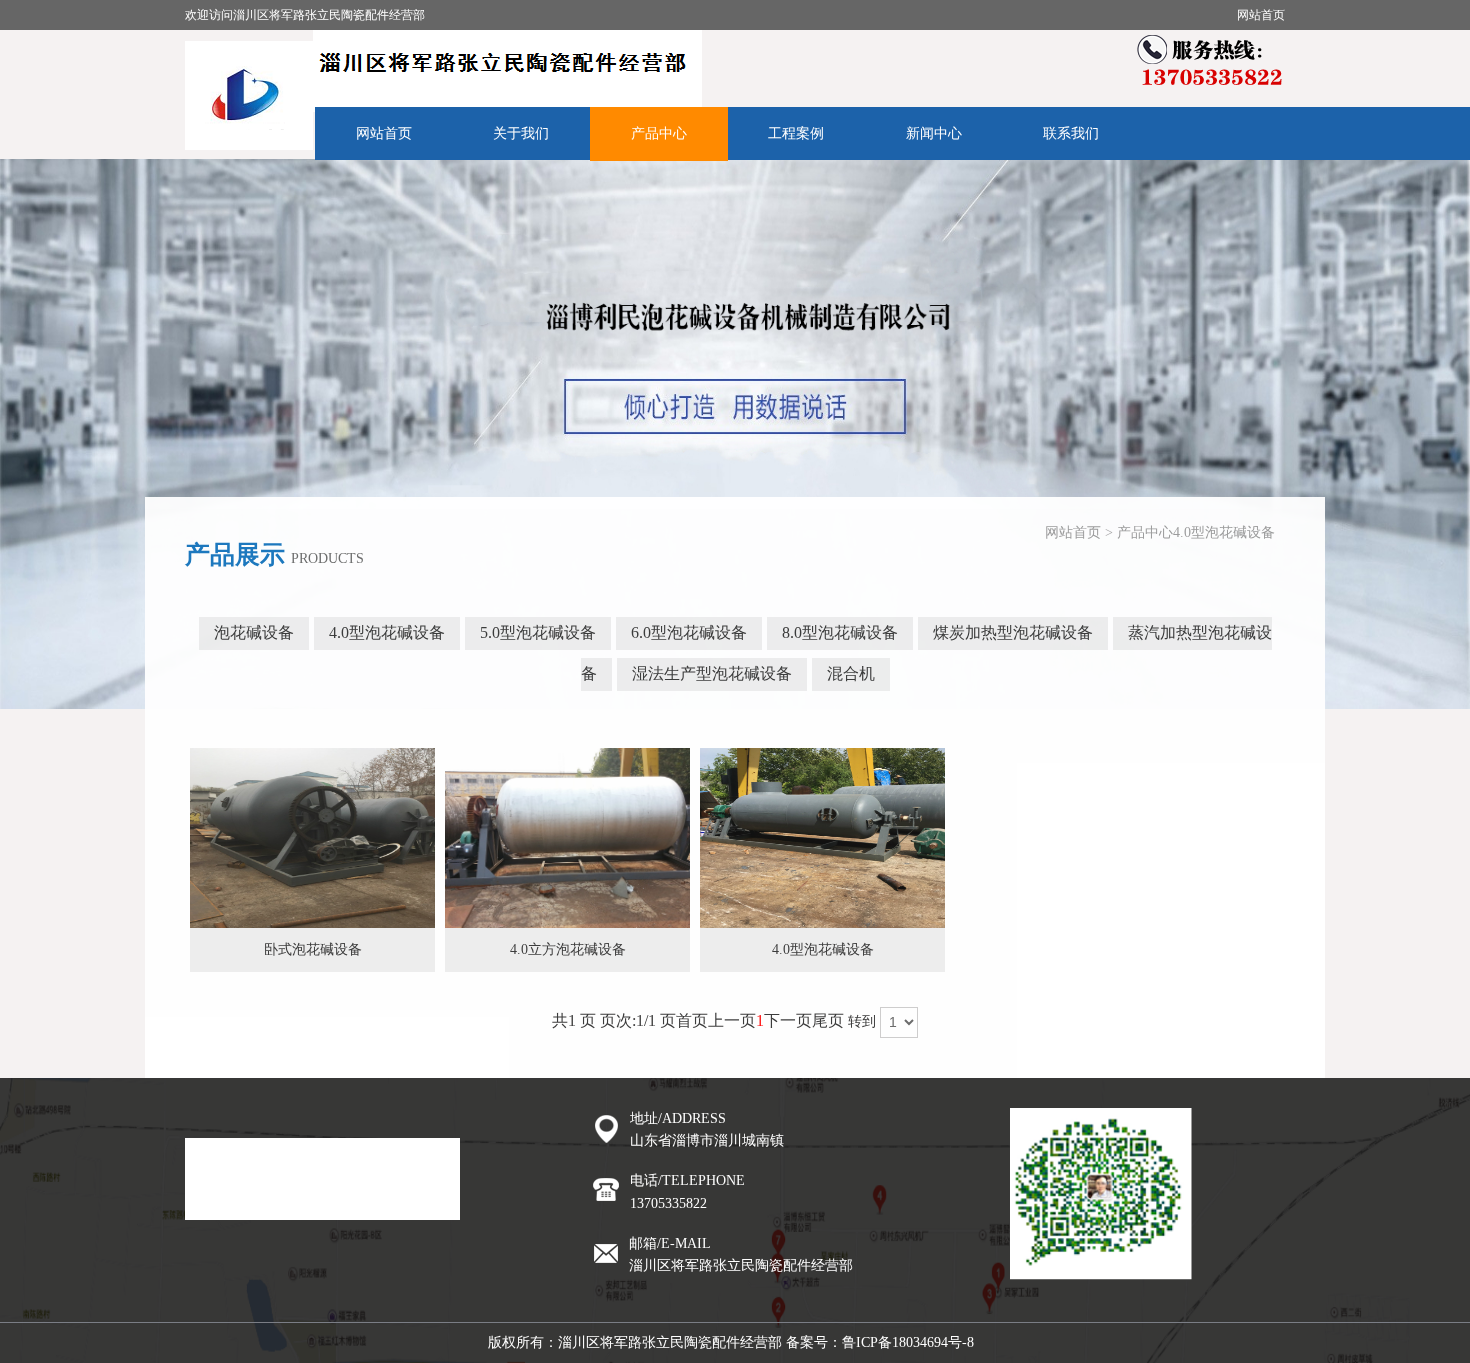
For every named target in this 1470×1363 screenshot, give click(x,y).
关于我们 (521, 133)
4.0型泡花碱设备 (1224, 532)
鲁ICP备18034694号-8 (908, 1342)
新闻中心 (934, 133)
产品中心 (659, 133)
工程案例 (796, 133)
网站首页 (1261, 15)
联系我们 (1071, 133)
